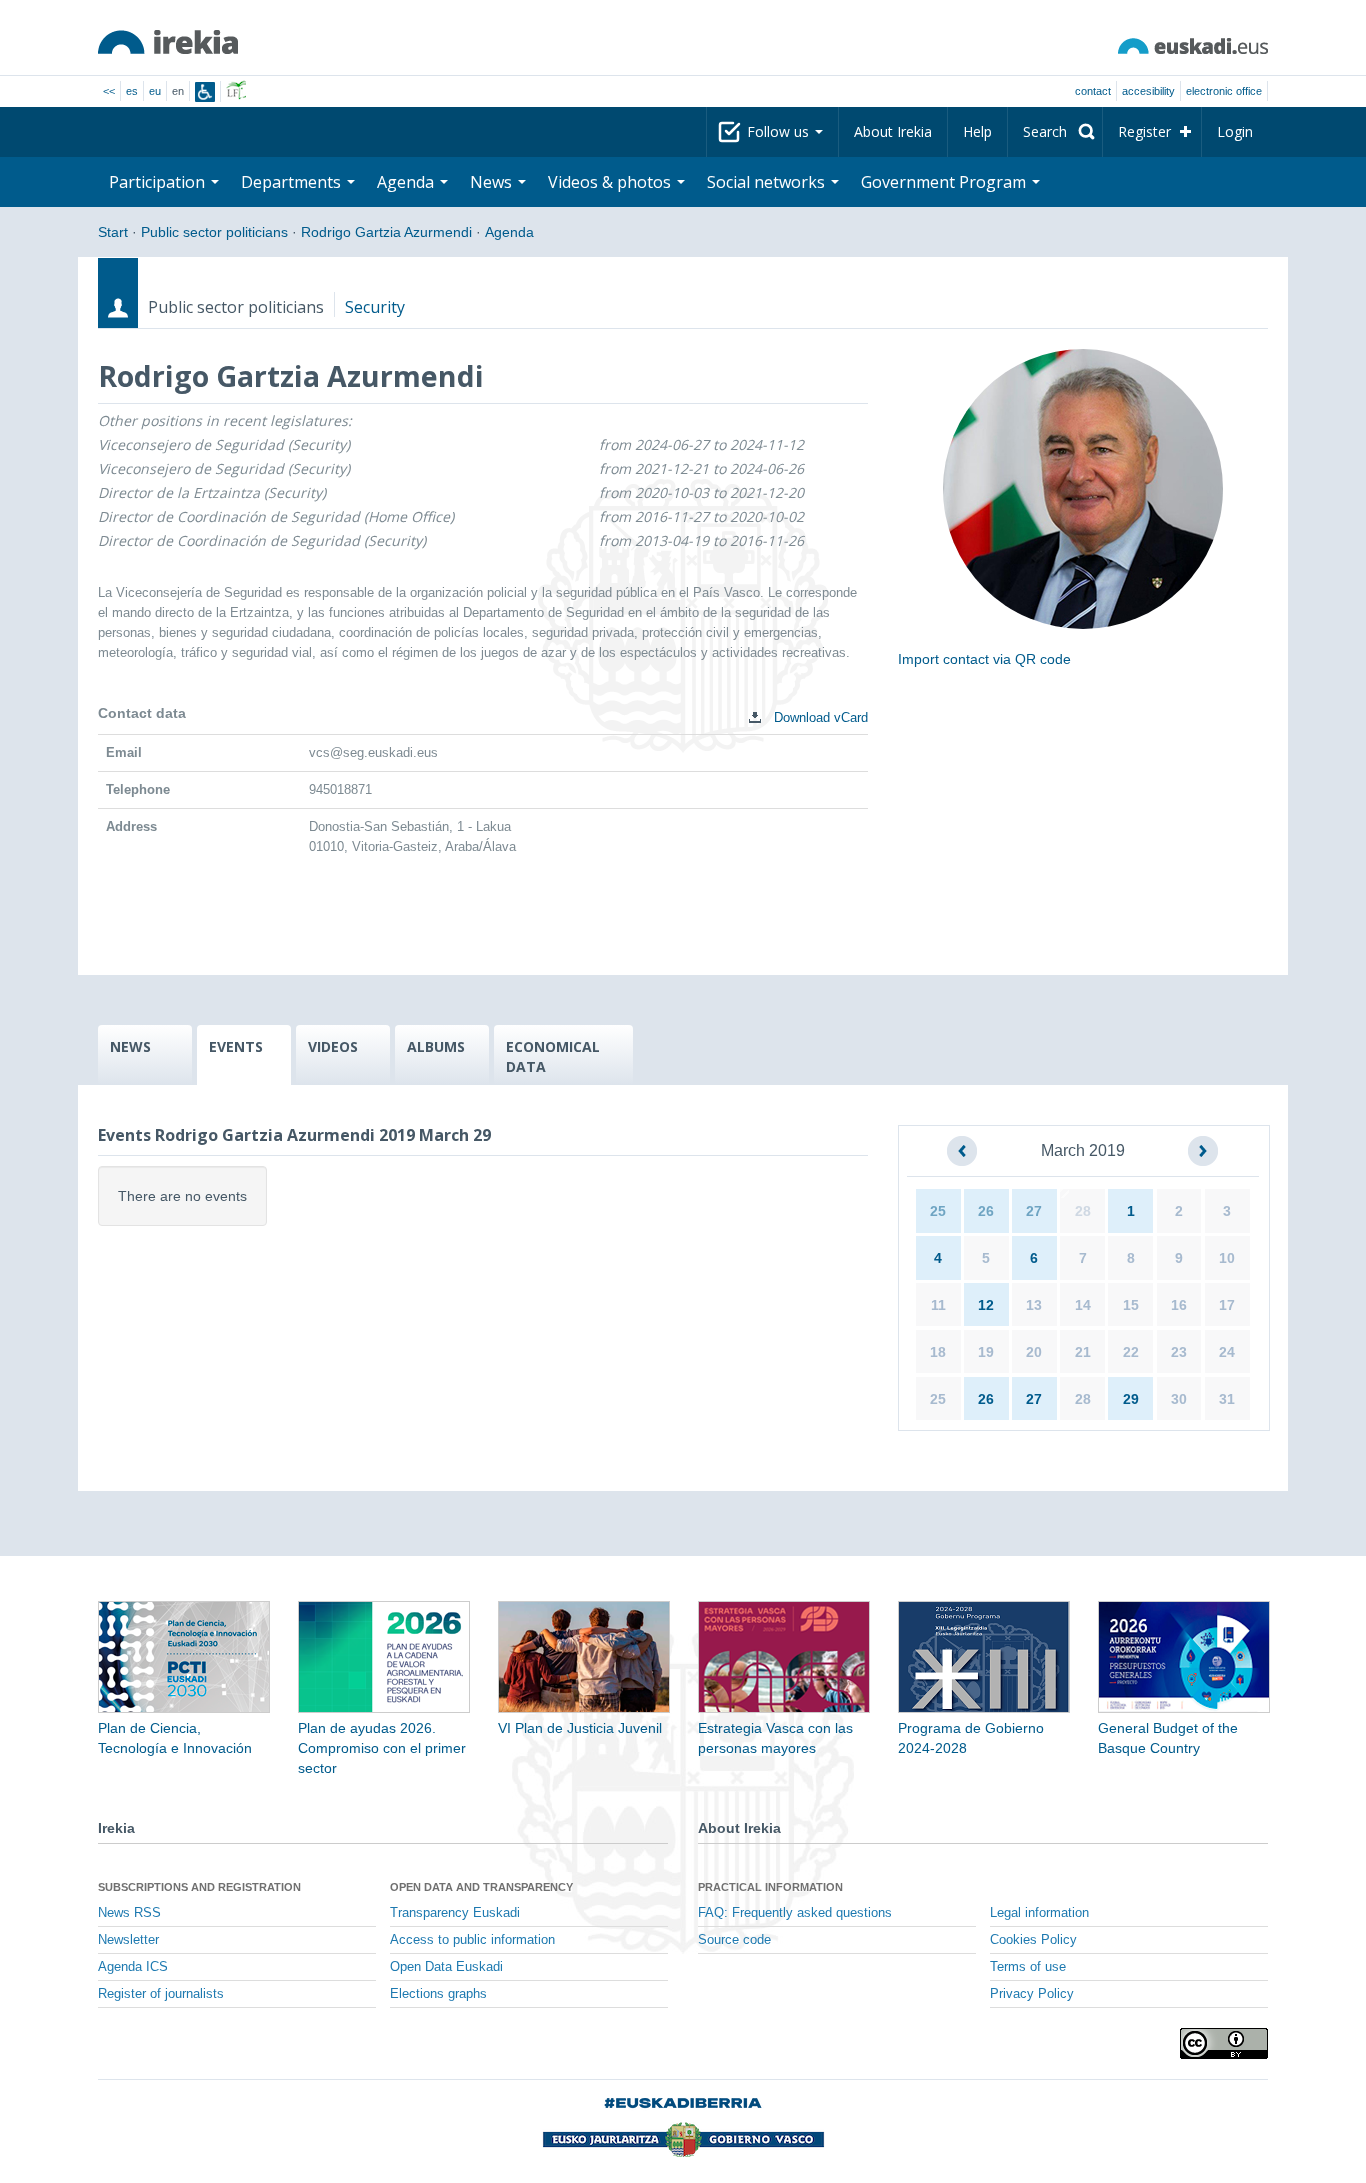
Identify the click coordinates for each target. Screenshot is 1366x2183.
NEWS (130, 1046)
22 (1131, 1352)
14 (1083, 1305)
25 (938, 1211)
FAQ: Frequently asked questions (795, 1913)
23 (1179, 1352)
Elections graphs (438, 1994)
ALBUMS (436, 1046)
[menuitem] (1055, 132)
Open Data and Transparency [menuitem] (481, 1887)
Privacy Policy (1032, 1994)
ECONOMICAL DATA (553, 1056)
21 (1083, 1352)
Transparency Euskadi (455, 1913)
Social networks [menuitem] (768, 182)
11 (938, 1305)
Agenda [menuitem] (407, 182)
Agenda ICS (133, 1967)
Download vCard (819, 717)
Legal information (1039, 1913)
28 (1083, 1211)
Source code (734, 1940)
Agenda (509, 232)
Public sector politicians (214, 232)
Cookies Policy (1033, 1940)
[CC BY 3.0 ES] (1224, 2043)
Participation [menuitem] (159, 182)
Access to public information (472, 1940)
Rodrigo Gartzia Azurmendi (386, 232)
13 (1034, 1305)
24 (1227, 1352)
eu (155, 91)
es (132, 91)
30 (1179, 1399)
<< (109, 91)
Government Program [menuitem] (945, 182)
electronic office (1224, 91)
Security (375, 307)
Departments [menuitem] (293, 182)
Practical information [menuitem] (770, 1887)
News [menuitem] (493, 182)
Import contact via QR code (984, 659)
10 (1227, 1258)
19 (986, 1352)
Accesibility (1148, 91)
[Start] (168, 42)
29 (1131, 1399)
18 (938, 1352)
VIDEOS (333, 1046)
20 (1034, 1352)
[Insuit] (205, 92)
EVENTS (236, 1046)
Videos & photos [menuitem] (611, 182)
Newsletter (128, 1940)
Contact (1093, 91)
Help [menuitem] (977, 131)
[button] (962, 1151)
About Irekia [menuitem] (893, 131)
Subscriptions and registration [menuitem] (199, 1887)
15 (1131, 1305)
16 (1179, 1305)
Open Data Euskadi (446, 1967)
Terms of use (1028, 1967)
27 (1034, 1211)
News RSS (129, 1913)
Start (113, 232)
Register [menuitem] (1144, 131)
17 (1227, 1305)
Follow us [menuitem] (780, 131)
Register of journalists (161, 1994)
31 (1227, 1399)
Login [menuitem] (1235, 131)
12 (986, 1305)
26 (986, 1211)
